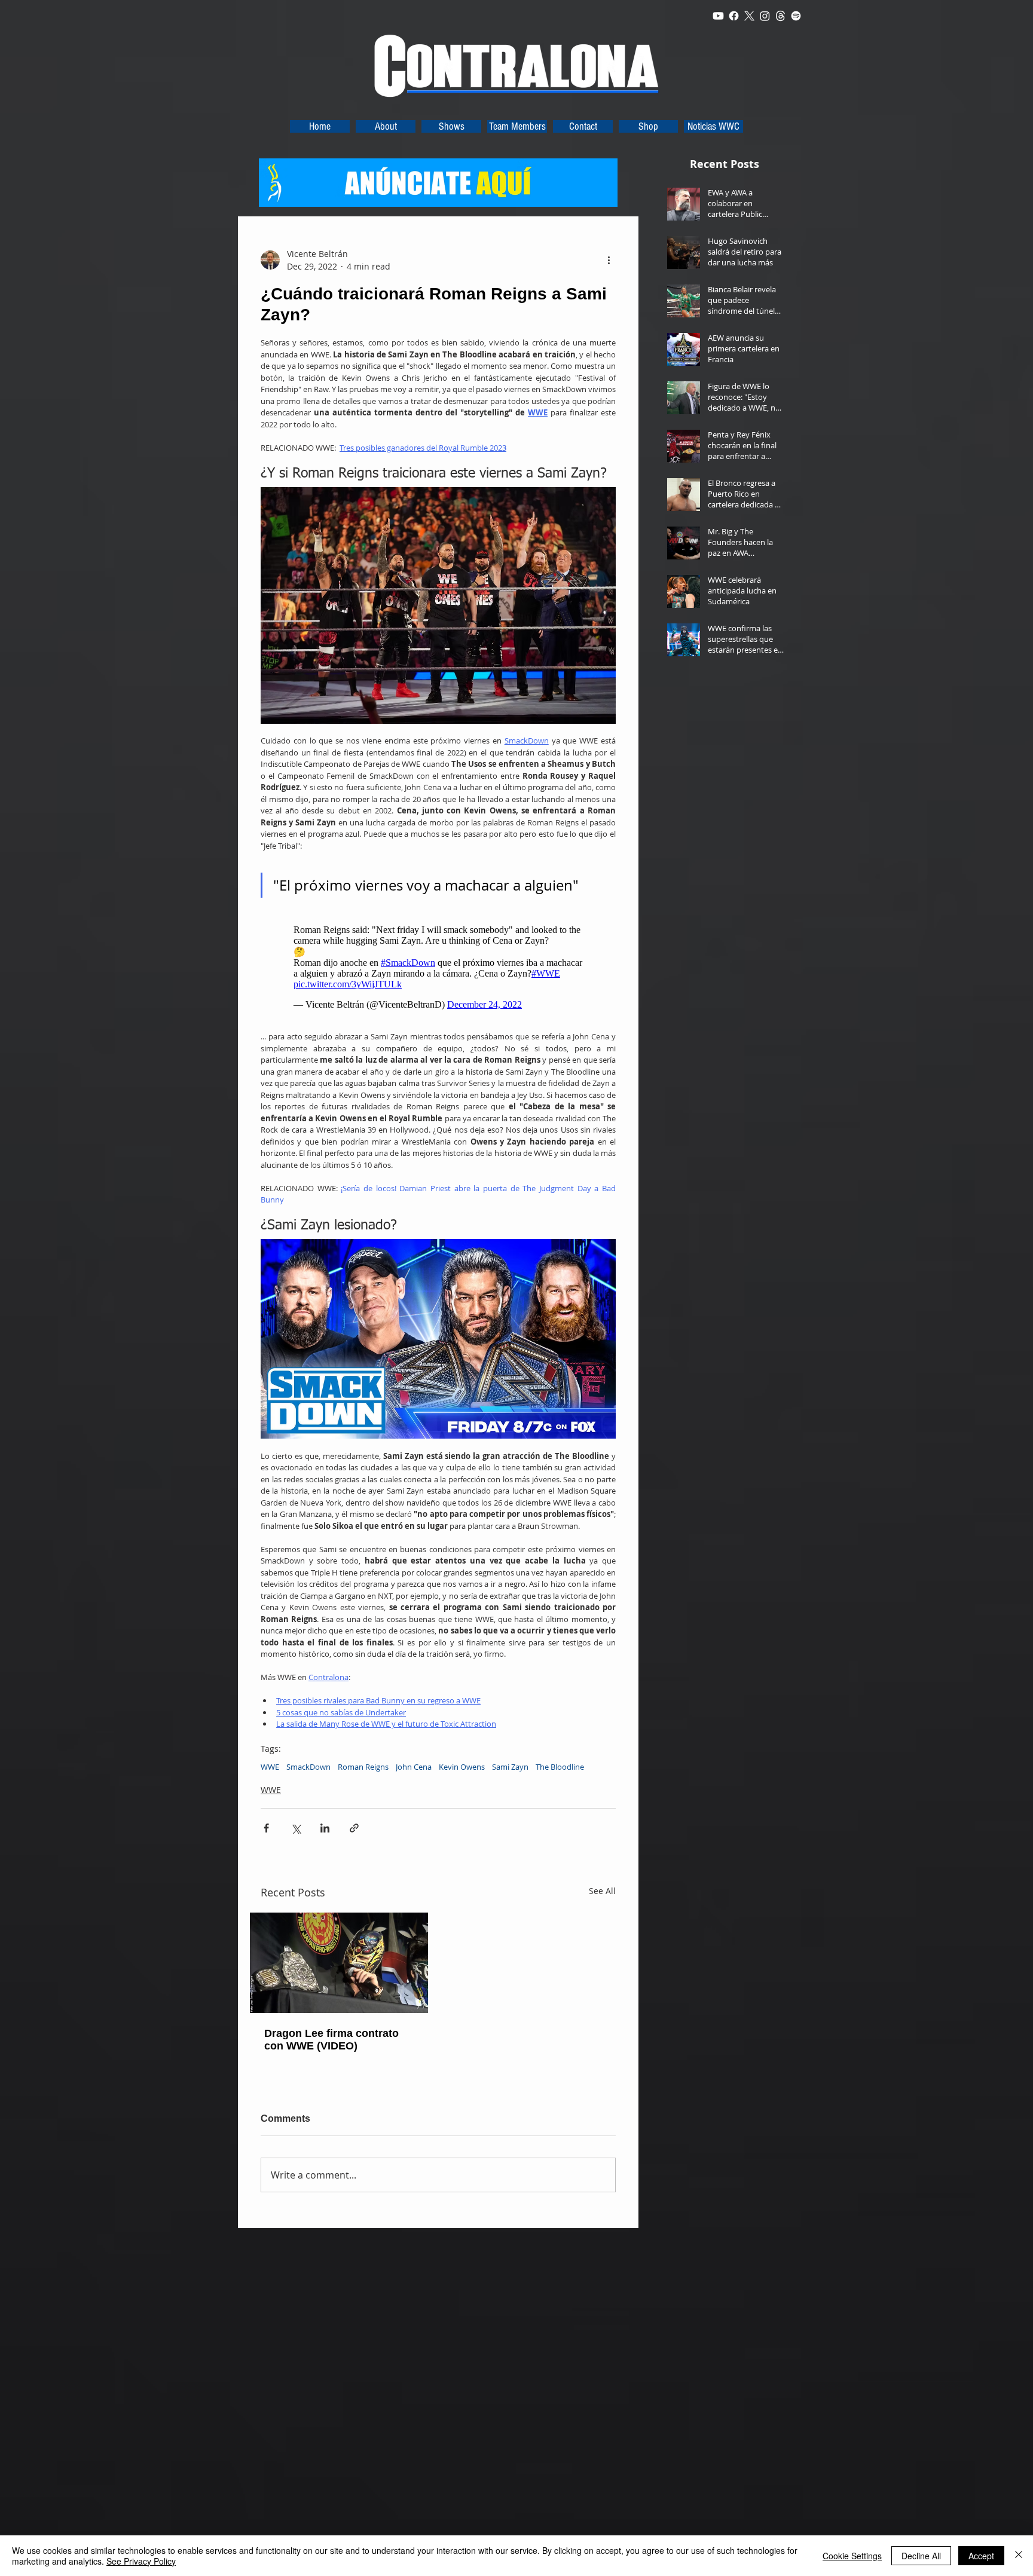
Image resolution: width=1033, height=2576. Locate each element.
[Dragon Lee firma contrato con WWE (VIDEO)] (339, 1963)
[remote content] (438, 967)
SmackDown (308, 1767)
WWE (270, 1767)
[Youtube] (718, 16)
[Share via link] (354, 1828)
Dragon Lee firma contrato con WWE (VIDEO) (331, 2040)
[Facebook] (734, 16)
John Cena (414, 1767)
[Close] (1019, 2556)
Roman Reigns (363, 1767)
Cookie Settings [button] (852, 2556)
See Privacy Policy (141, 2561)
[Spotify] (796, 16)
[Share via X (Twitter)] (296, 1828)
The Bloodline (560, 1767)
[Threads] (780, 16)
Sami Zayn (510, 1767)
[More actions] (609, 260)
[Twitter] (749, 16)
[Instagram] (765, 16)
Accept (981, 2556)
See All (602, 1891)
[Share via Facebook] (266, 1828)
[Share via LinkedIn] (325, 1828)
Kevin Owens (462, 1767)
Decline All (921, 2556)
